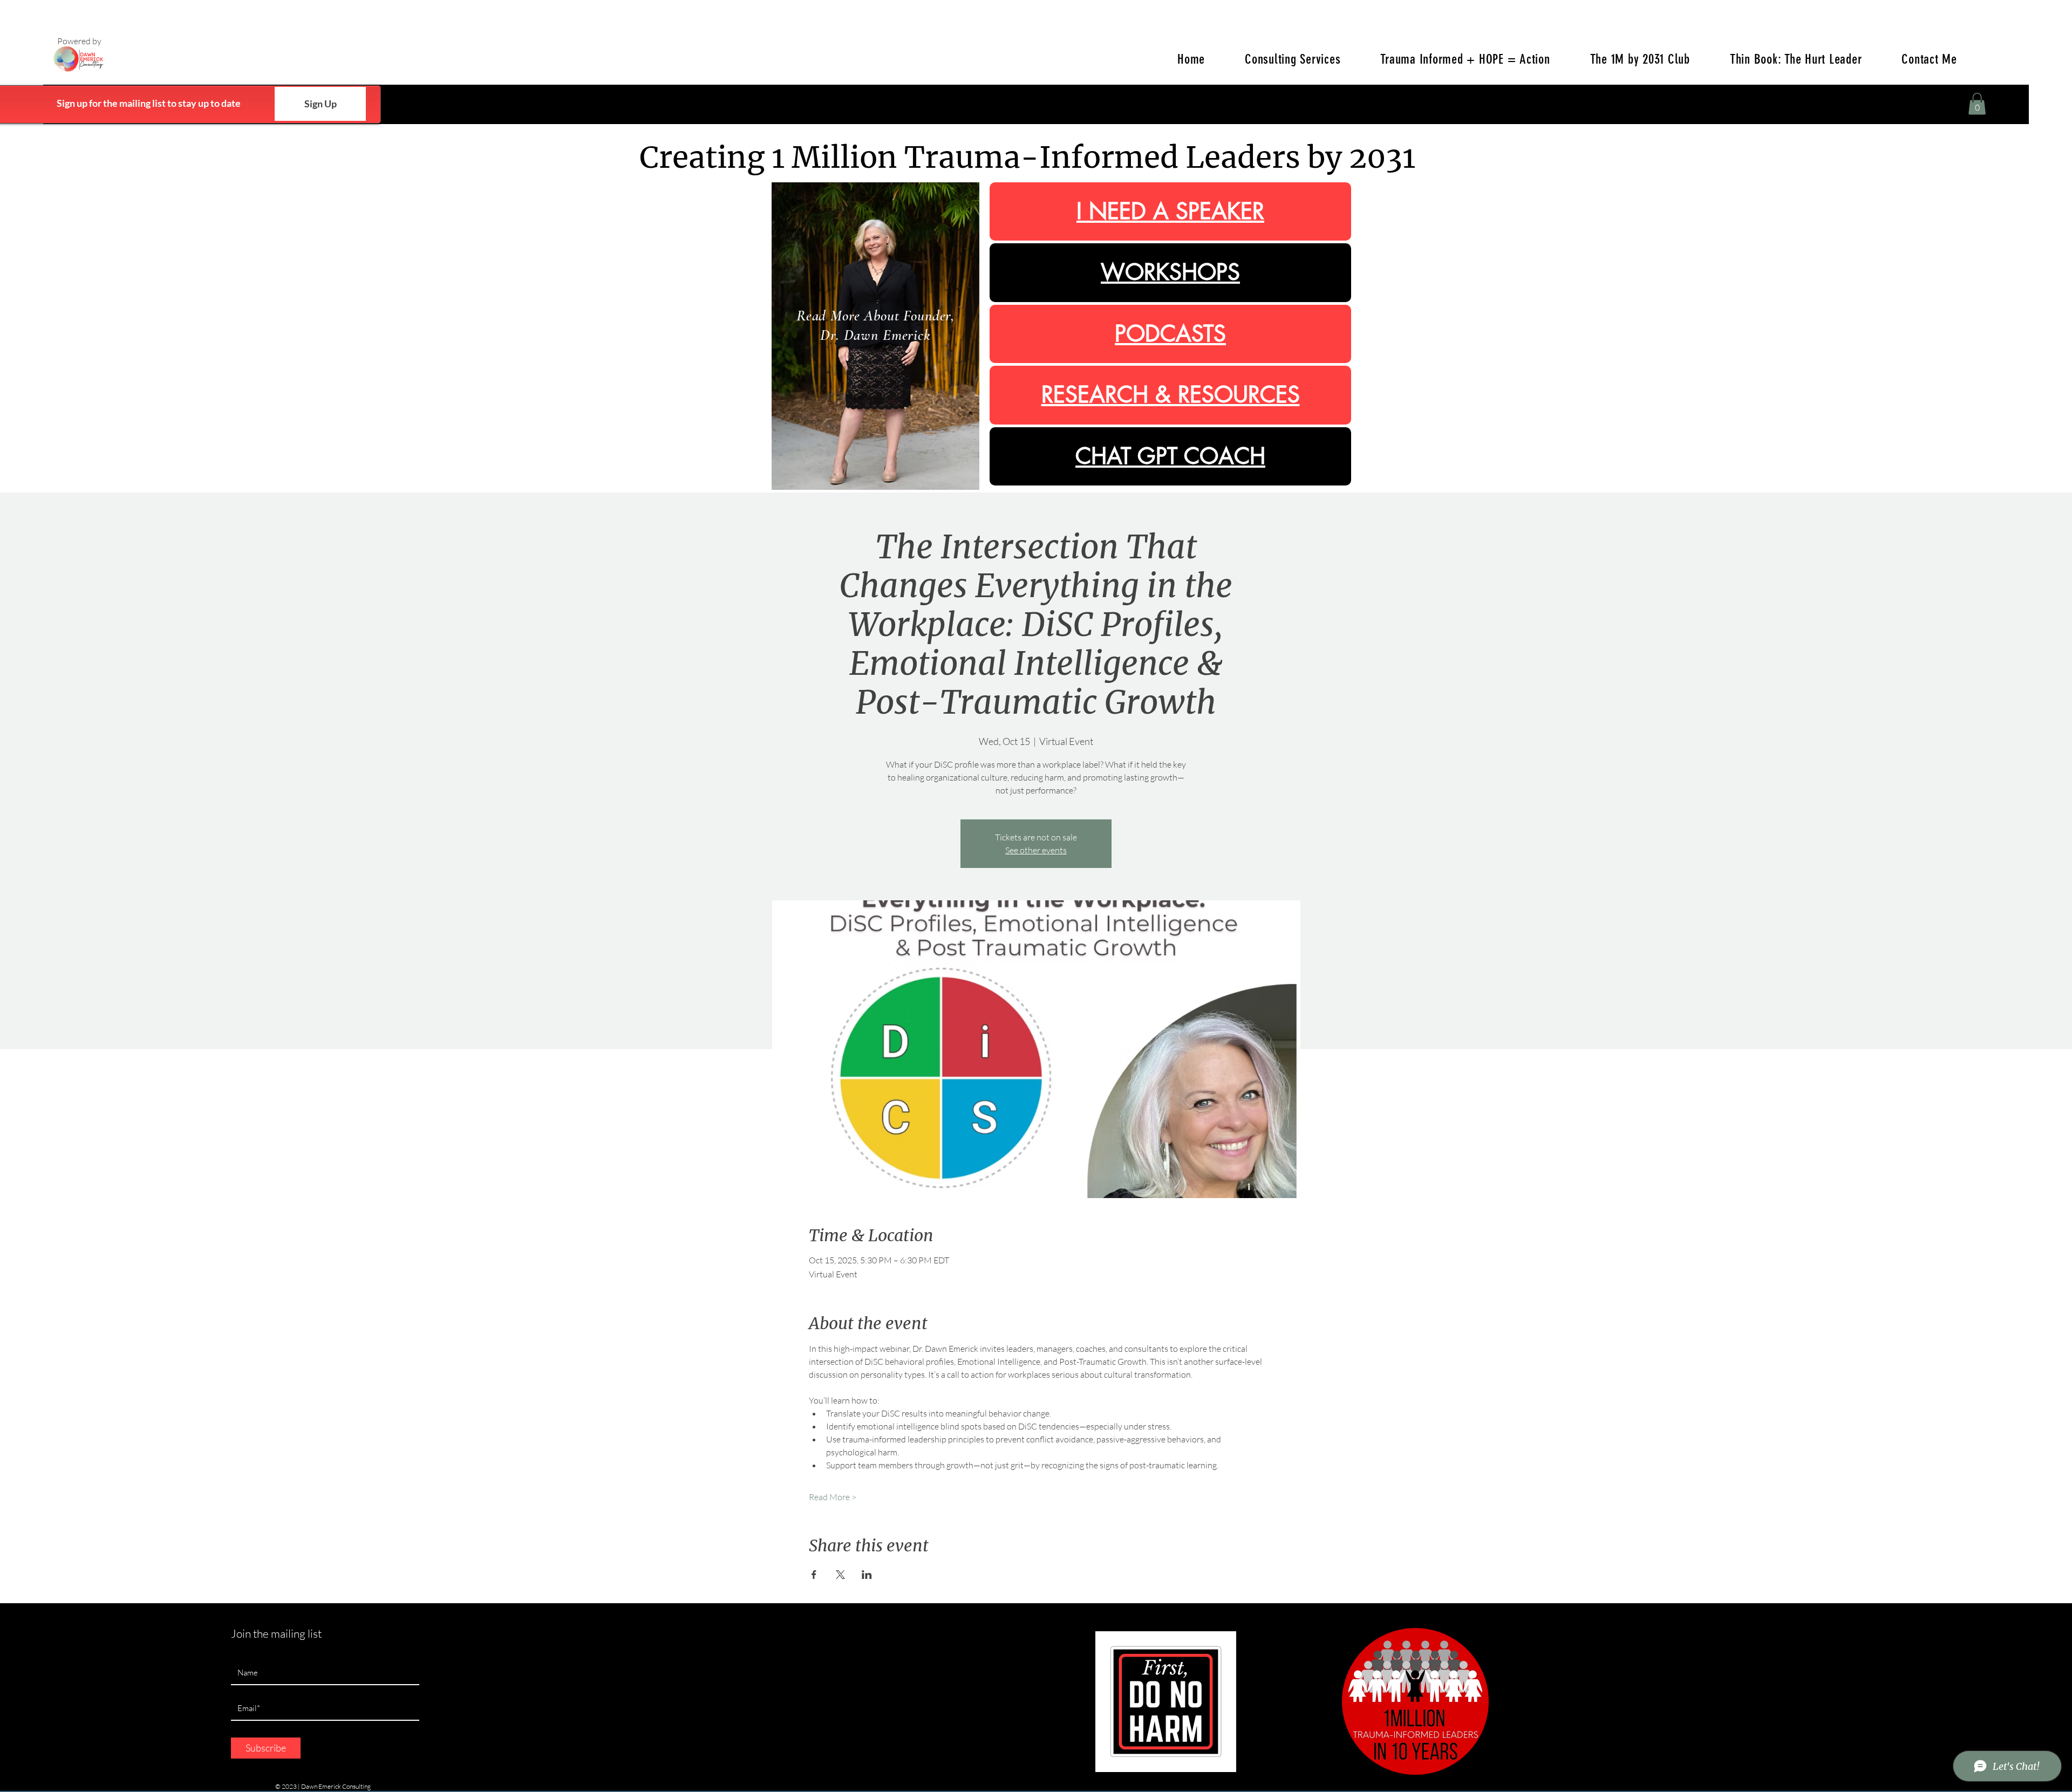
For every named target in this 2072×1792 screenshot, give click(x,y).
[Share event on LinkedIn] (867, 1575)
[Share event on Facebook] (814, 1575)
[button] (1977, 104)
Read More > (833, 1497)
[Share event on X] (840, 1575)
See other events (1036, 850)
